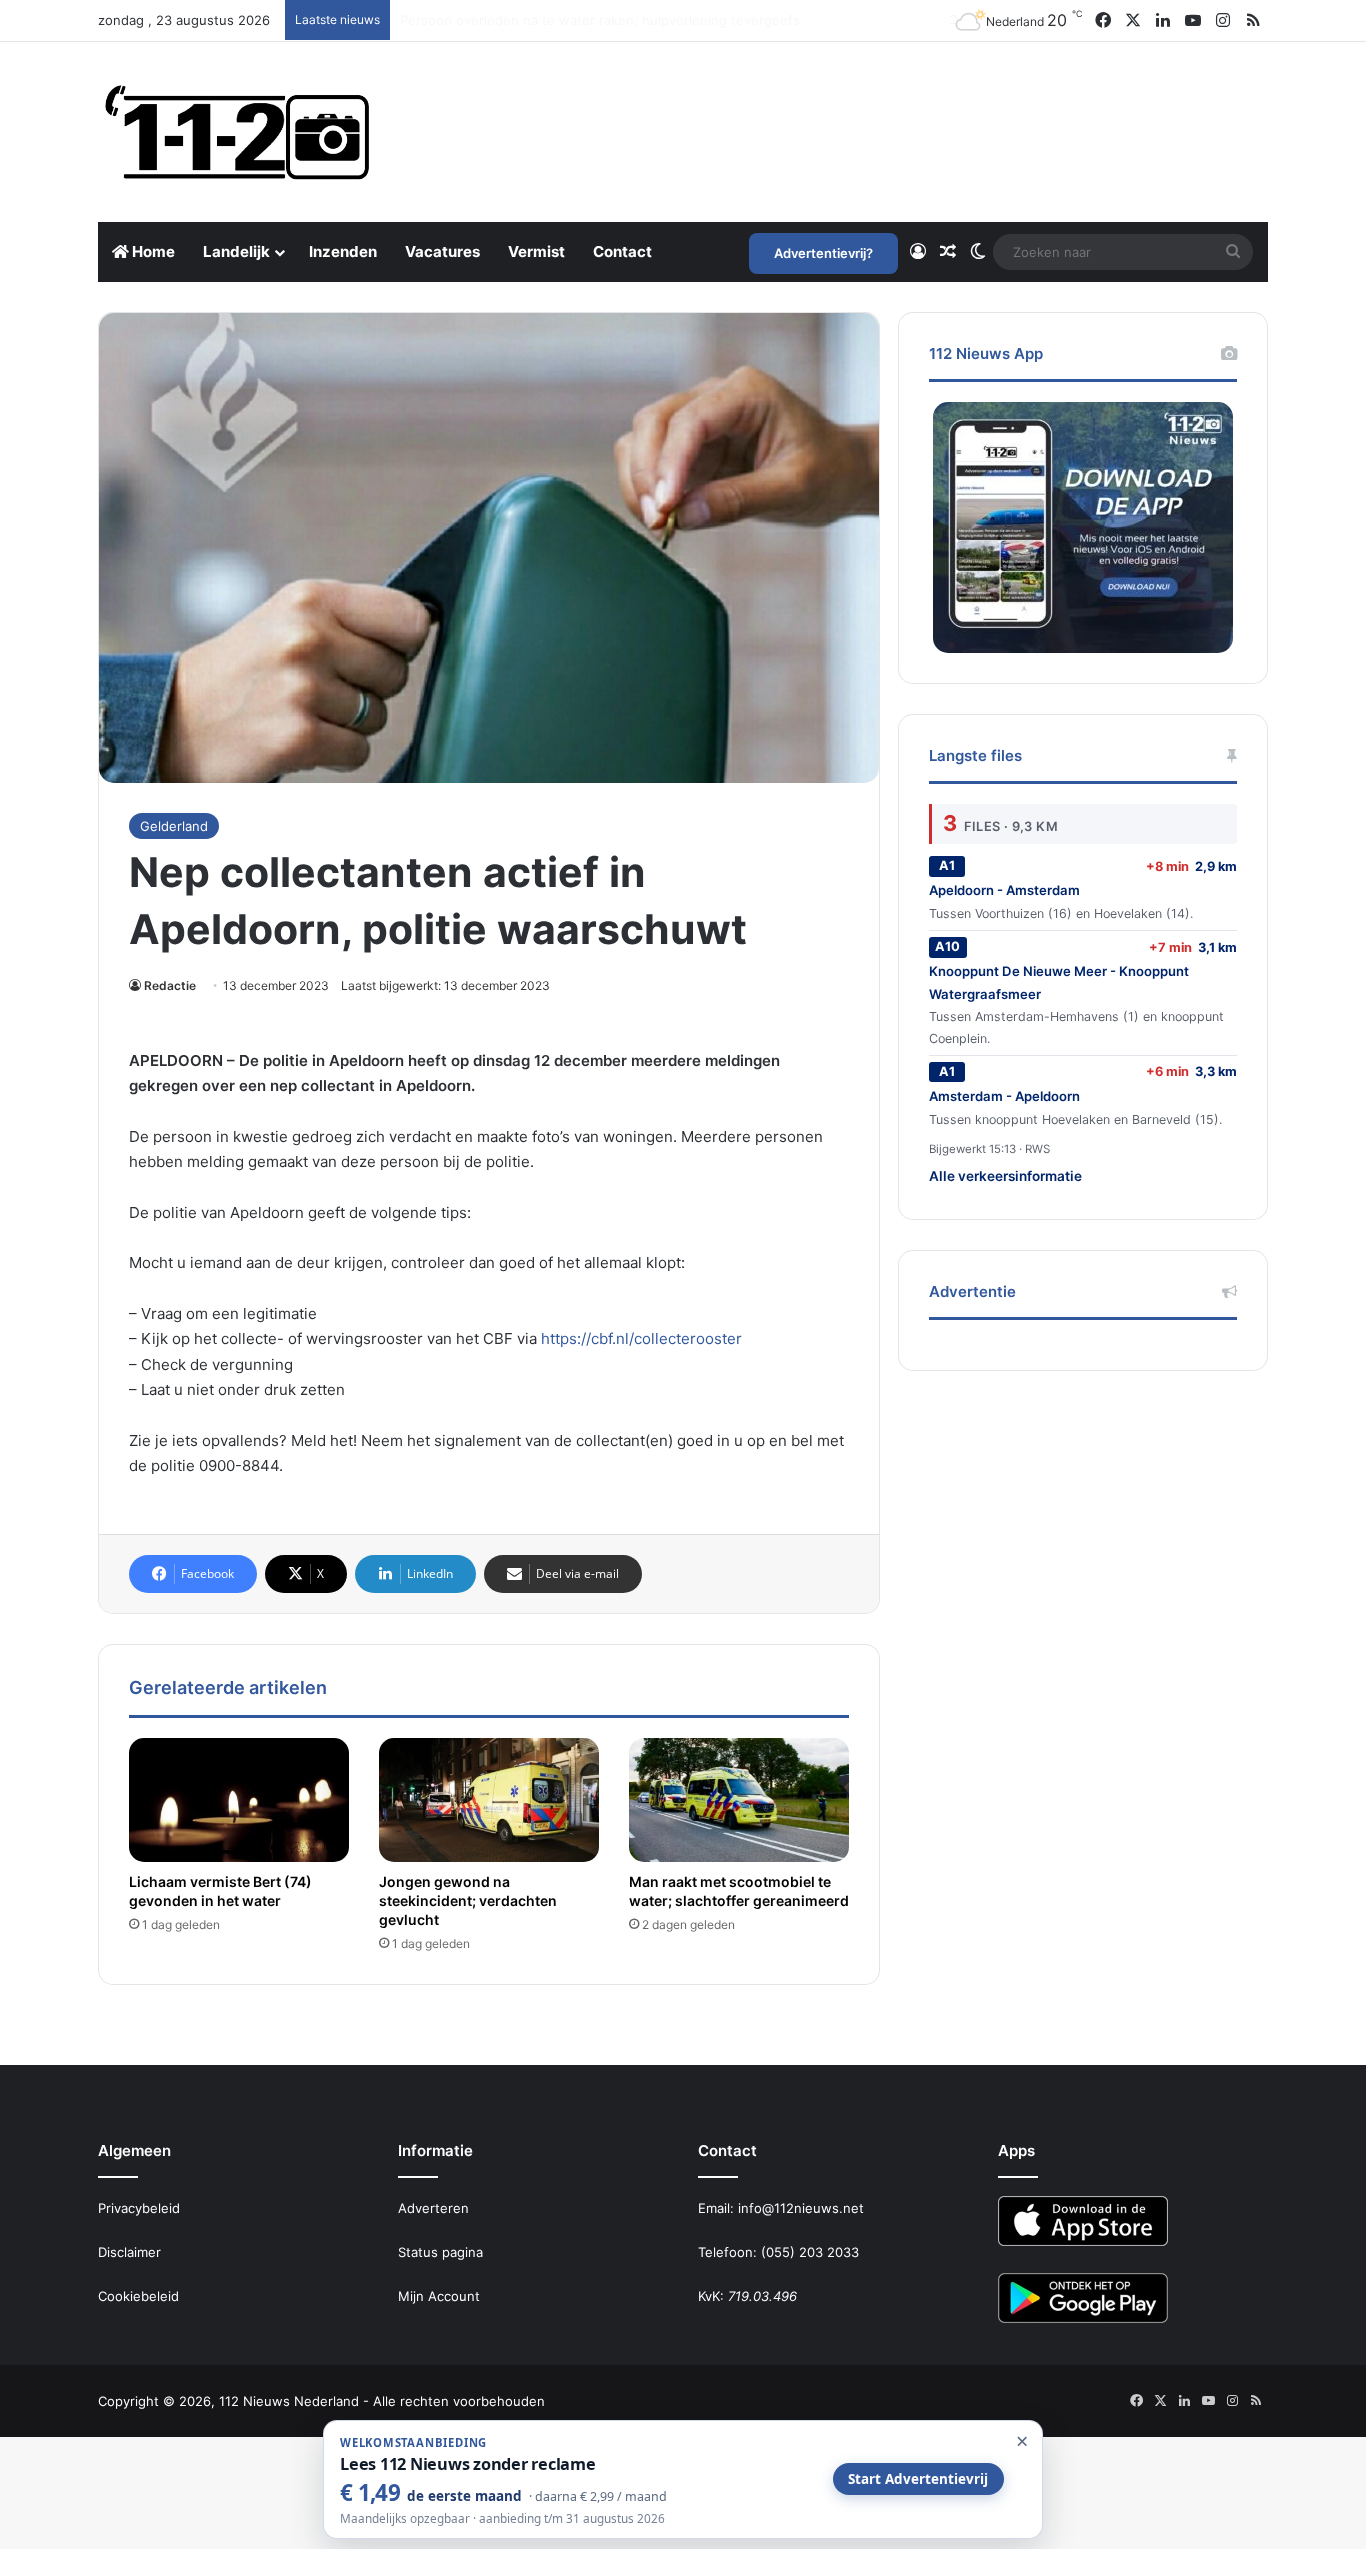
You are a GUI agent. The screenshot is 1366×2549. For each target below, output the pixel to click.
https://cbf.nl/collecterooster (641, 1338)
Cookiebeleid (138, 2296)
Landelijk (236, 251)
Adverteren (433, 2208)
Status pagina (440, 2252)
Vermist (536, 251)
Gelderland (174, 826)
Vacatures (442, 251)
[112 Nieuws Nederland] (238, 132)
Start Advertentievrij (918, 2479)
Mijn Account (439, 2296)
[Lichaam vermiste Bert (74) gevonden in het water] (239, 1800)
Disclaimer (129, 2252)
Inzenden (343, 251)
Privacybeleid (139, 2208)
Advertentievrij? (823, 253)
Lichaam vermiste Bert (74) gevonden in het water (220, 1891)
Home (152, 251)
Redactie (170, 985)
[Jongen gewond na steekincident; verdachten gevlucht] (489, 1800)
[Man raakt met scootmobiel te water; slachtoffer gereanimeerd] (739, 1800)
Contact (622, 251)
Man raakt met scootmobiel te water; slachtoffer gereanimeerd (739, 1891)
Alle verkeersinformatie (1005, 1176)
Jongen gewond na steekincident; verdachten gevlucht (468, 1900)
